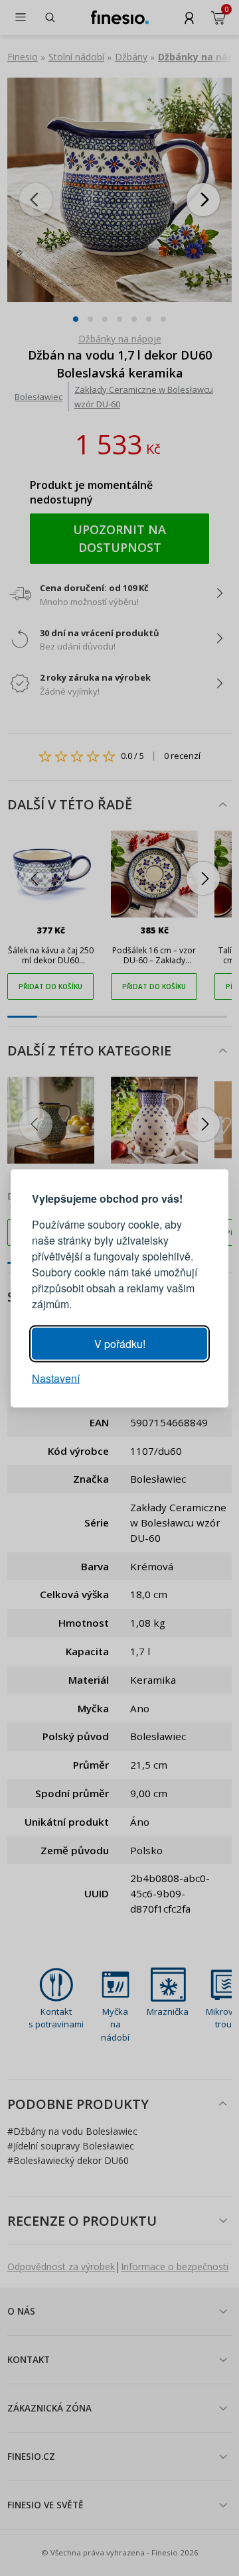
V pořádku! (120, 1343)
